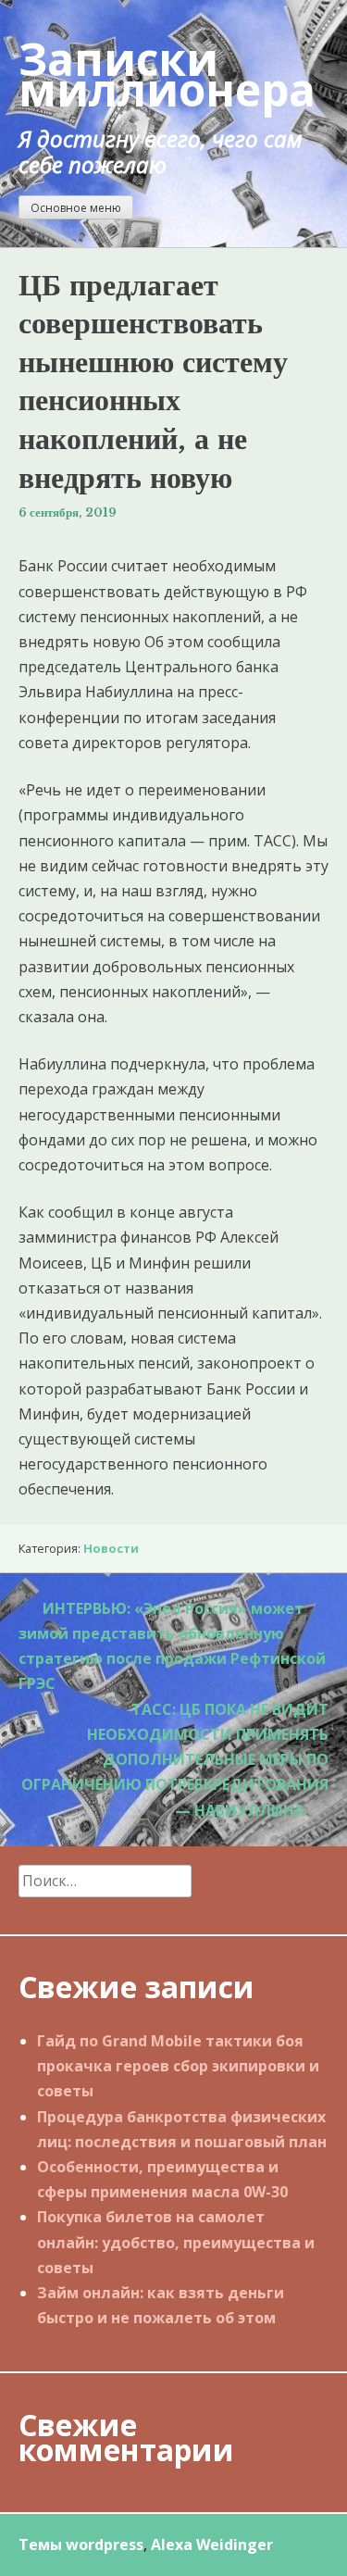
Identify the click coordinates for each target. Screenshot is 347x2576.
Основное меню (76, 208)
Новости (111, 1548)
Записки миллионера (167, 74)
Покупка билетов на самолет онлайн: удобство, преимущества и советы (176, 2242)
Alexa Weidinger (212, 2545)
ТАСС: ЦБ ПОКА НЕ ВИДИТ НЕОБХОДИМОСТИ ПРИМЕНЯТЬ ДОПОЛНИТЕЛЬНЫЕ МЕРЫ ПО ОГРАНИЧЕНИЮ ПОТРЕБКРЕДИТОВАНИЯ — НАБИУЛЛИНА (175, 1760)
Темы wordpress (81, 2545)
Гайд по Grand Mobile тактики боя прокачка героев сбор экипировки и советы (178, 2066)
